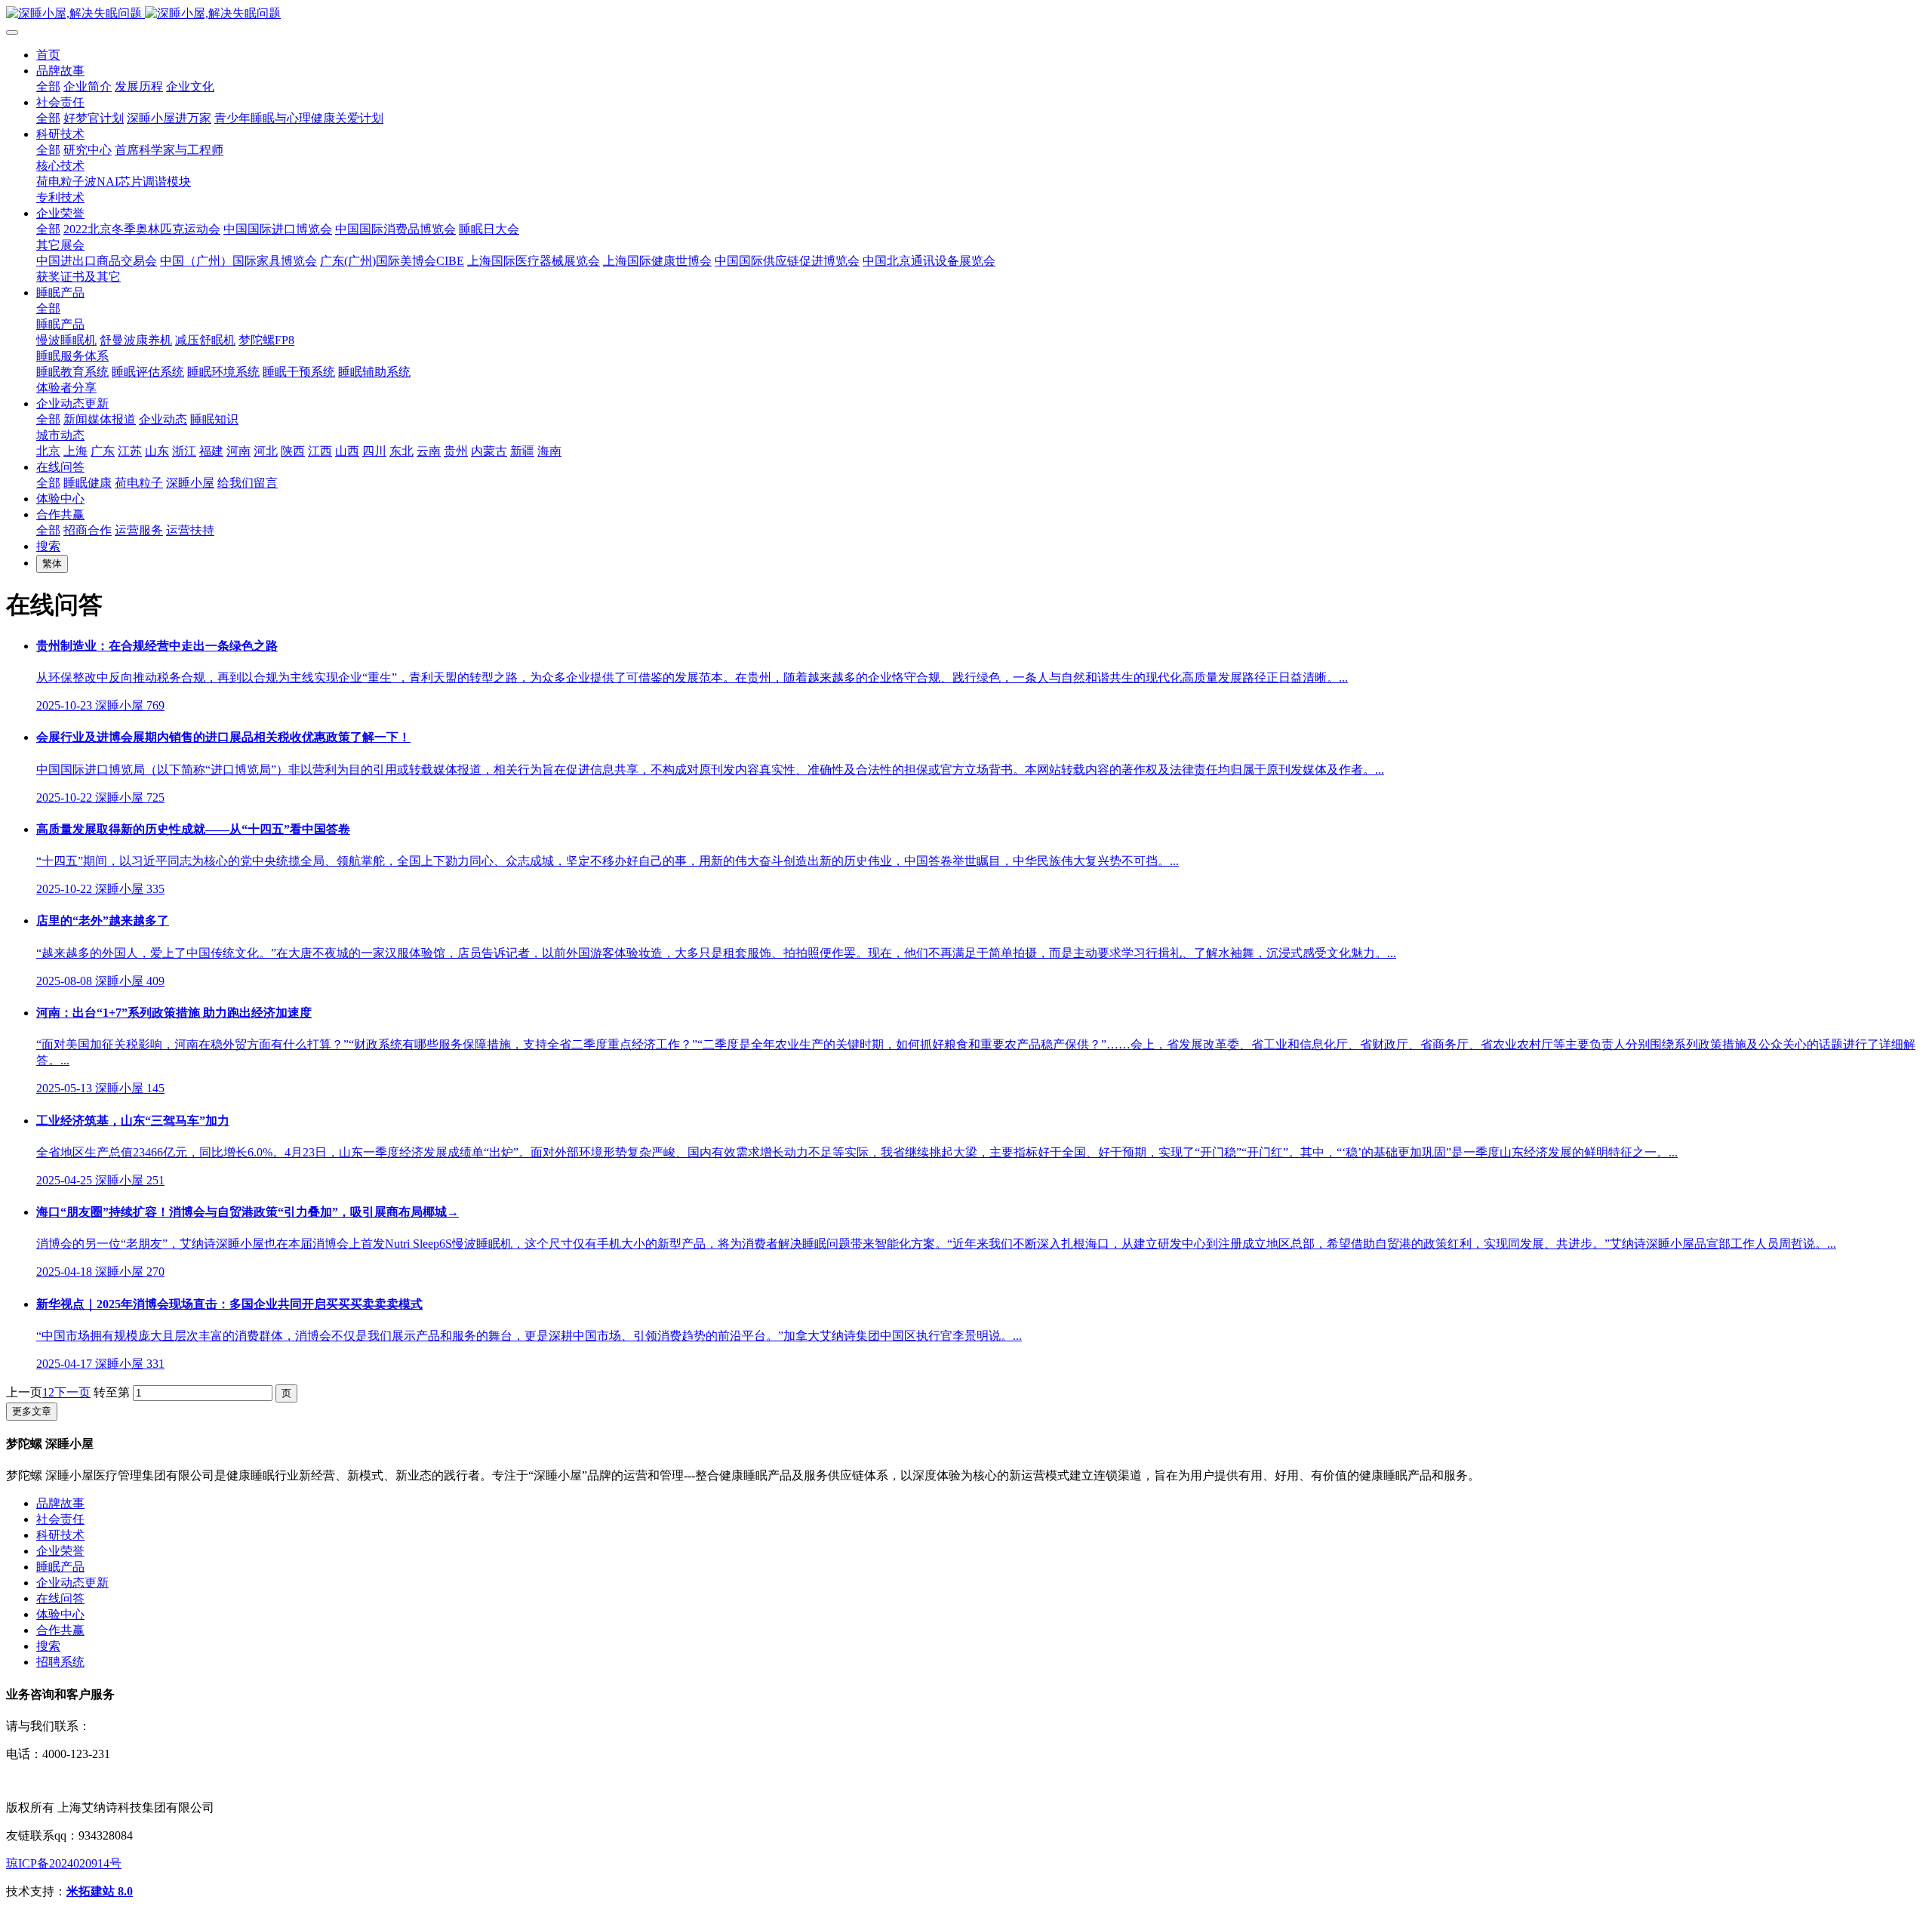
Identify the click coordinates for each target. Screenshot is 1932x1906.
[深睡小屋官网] (966, 14)
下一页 (72, 1392)
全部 (48, 86)
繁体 (52, 563)
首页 (48, 55)
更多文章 (32, 1411)
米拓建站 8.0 (100, 1891)
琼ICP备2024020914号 (64, 1863)
